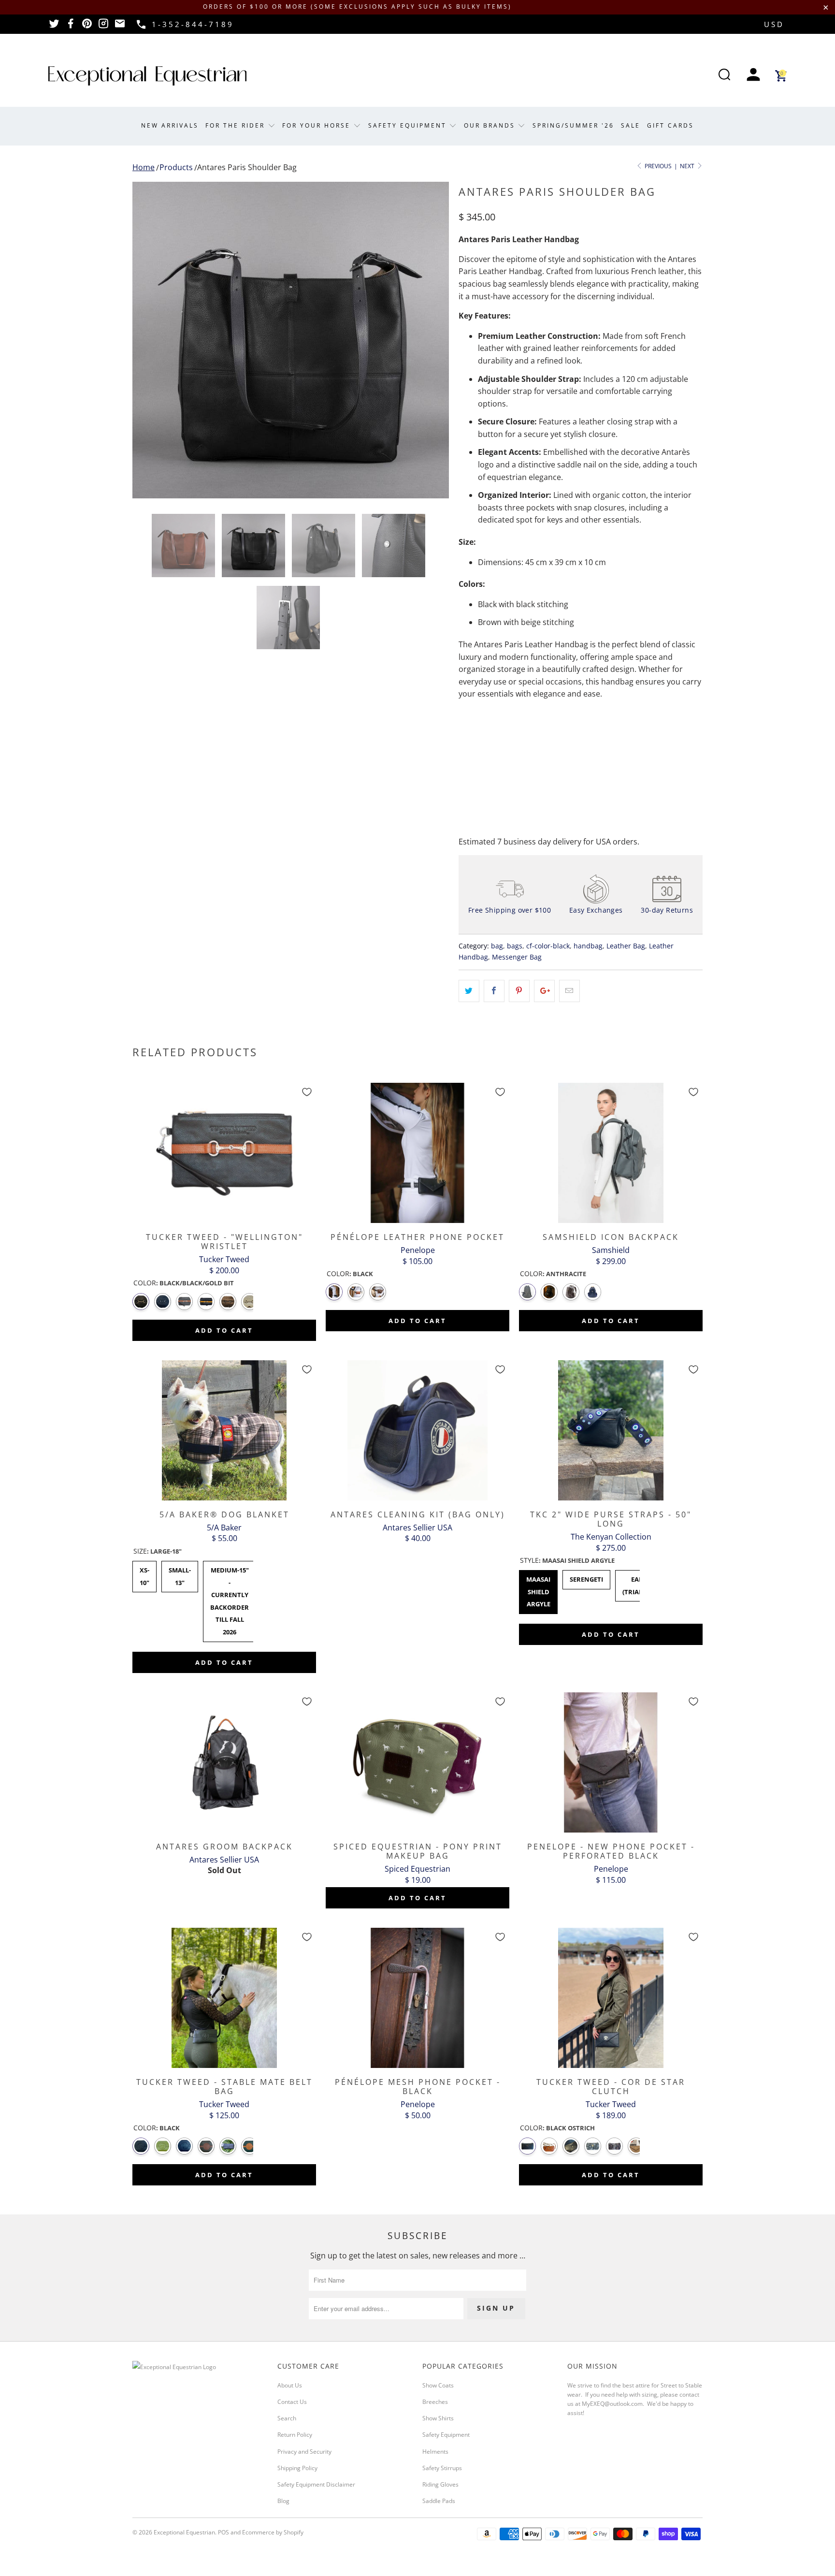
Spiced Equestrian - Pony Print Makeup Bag (417, 1762)
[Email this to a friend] (569, 991)
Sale (631, 125)
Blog (283, 2501)
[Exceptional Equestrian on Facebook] (71, 27)
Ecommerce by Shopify (273, 2532)
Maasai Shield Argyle (538, 1589)
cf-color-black (548, 946)
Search (287, 2418)
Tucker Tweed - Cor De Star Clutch (611, 1998)
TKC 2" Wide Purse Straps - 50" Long (611, 1430)
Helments (435, 2452)
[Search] (724, 76)
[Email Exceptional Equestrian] (120, 27)
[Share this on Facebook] (494, 991)
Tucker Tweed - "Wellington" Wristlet (224, 1153)
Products (176, 167)
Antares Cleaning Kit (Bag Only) (417, 1430)
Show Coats (438, 2385)
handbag (588, 946)
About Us (290, 2385)
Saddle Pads (439, 2501)
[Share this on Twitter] (469, 991)
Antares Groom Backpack (224, 1762)
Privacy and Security (304, 2452)
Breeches (435, 2402)
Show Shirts (438, 2418)
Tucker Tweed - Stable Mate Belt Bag (224, 1998)
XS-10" (145, 1574)
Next (688, 166)
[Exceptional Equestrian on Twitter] (54, 27)
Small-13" (180, 1574)
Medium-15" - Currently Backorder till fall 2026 (230, 1599)
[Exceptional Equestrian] (147, 76)
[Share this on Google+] (544, 991)
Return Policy (295, 2435)
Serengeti (586, 1577)
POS (223, 2532)
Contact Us (292, 2402)
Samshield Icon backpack (611, 1153)
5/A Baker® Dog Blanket (224, 1430)
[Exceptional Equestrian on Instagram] (103, 27)
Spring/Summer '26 (573, 125)
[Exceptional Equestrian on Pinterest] (87, 27)
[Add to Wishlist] (307, 1092)
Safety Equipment (409, 125)
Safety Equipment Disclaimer (316, 2484)
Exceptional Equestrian (184, 2532)
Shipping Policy (297, 2468)
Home (144, 167)
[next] (432, 340)
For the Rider (237, 125)
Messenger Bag (517, 957)
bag (497, 946)
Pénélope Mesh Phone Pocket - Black (417, 1998)
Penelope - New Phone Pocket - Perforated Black (611, 1762)
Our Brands (491, 125)
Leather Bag (626, 946)
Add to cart (224, 1330)
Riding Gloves (440, 2484)
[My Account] (753, 76)
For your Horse (318, 125)
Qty (465, 733)
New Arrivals (170, 125)
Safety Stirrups (442, 2468)
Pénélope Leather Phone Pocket (417, 1153)
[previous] (149, 340)
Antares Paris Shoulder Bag (247, 167)
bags (515, 946)
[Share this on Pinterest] (519, 991)
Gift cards (670, 125)
